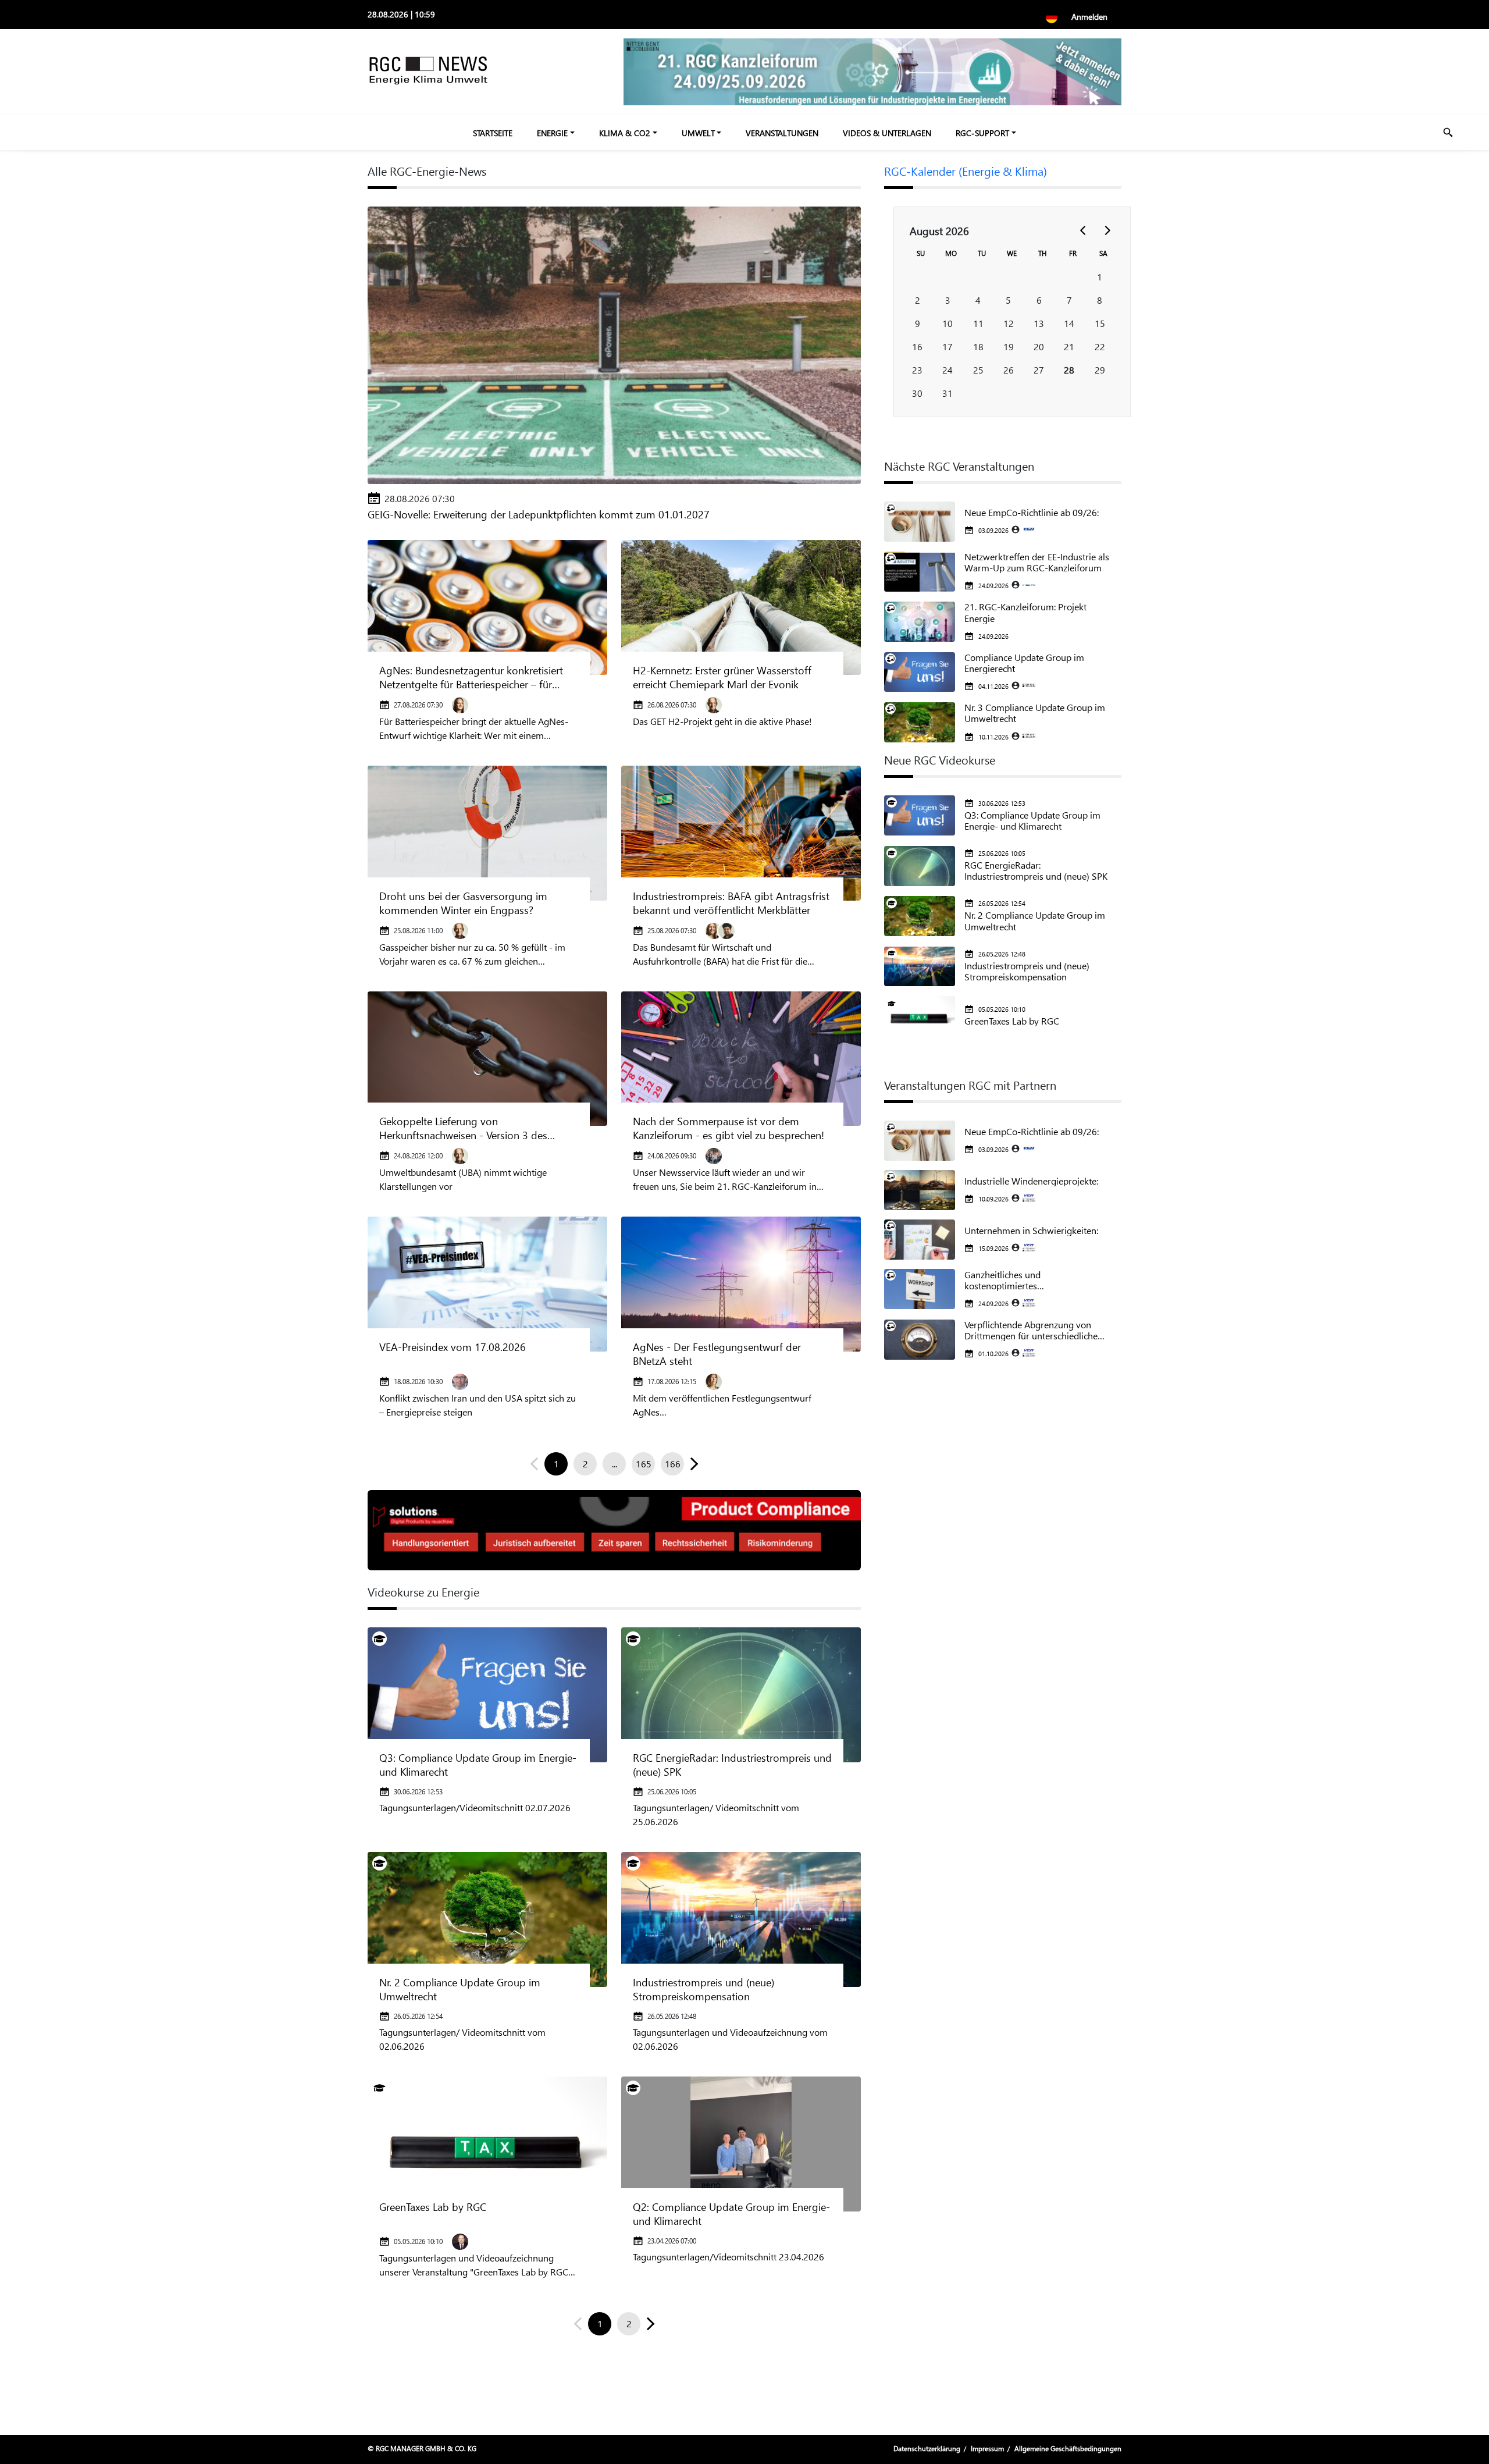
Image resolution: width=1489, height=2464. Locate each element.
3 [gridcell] (948, 300)
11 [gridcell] (978, 323)
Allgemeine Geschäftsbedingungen (1068, 2449)
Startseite (493, 133)
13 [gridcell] (1039, 323)
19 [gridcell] (1009, 346)
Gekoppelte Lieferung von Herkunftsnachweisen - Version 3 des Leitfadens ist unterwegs (463, 1128)
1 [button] (556, 1464)
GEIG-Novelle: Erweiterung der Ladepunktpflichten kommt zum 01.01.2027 (539, 514)
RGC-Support (982, 133)
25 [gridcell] (978, 370)
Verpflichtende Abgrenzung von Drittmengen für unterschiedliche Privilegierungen (1031, 1330)
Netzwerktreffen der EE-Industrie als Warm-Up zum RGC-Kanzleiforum (1037, 562)
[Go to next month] (1107, 230)
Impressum (987, 2449)
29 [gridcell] (1100, 370)
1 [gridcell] (1100, 277)
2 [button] (585, 1464)
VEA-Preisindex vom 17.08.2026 (453, 1347)
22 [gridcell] (1100, 346)
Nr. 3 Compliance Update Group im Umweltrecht (1035, 713)
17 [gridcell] (947, 346)
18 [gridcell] (978, 346)
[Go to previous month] (1084, 230)
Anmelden (1089, 17)
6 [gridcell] (1039, 300)
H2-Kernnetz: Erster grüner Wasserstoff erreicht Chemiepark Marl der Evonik (722, 677)
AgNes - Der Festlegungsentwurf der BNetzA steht (717, 1354)
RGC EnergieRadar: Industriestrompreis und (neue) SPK (732, 1765)
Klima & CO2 (625, 133)
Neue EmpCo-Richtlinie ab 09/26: (1032, 512)
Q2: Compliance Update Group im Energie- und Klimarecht (731, 2214)
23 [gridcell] (917, 370)
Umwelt (698, 133)
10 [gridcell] (947, 323)
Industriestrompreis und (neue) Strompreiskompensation (703, 1989)
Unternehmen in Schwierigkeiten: (1031, 1230)
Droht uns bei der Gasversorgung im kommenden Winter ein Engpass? (463, 903)
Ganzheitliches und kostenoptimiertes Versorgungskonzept (1006, 1280)
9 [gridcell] (918, 323)
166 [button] (673, 1464)
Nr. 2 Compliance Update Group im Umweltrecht (460, 1989)
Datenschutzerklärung (927, 2449)
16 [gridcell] (917, 346)
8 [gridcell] (1100, 300)
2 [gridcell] (918, 300)
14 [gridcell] (1069, 323)
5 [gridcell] (1008, 300)
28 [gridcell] (1069, 370)
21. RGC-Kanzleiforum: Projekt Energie (1025, 612)
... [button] (615, 1464)
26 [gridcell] (1009, 370)
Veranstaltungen (782, 133)
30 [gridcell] (917, 393)
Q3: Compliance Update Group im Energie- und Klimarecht (478, 1765)
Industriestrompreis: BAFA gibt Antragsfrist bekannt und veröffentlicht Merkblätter (731, 903)
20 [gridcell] (1039, 346)
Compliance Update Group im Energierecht (1024, 663)
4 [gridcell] (978, 300)
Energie (552, 133)
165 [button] (644, 1464)
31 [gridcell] (947, 393)
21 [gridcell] (1069, 346)
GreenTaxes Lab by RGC (433, 2207)
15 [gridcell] (1100, 323)
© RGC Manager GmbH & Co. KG (422, 2449)
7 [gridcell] (1069, 300)
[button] (692, 1464)
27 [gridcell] (1039, 370)
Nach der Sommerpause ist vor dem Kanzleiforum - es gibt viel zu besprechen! (729, 1128)
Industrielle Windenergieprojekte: (1031, 1181)
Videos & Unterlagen (887, 133)
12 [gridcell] (1009, 323)
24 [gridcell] (947, 370)
